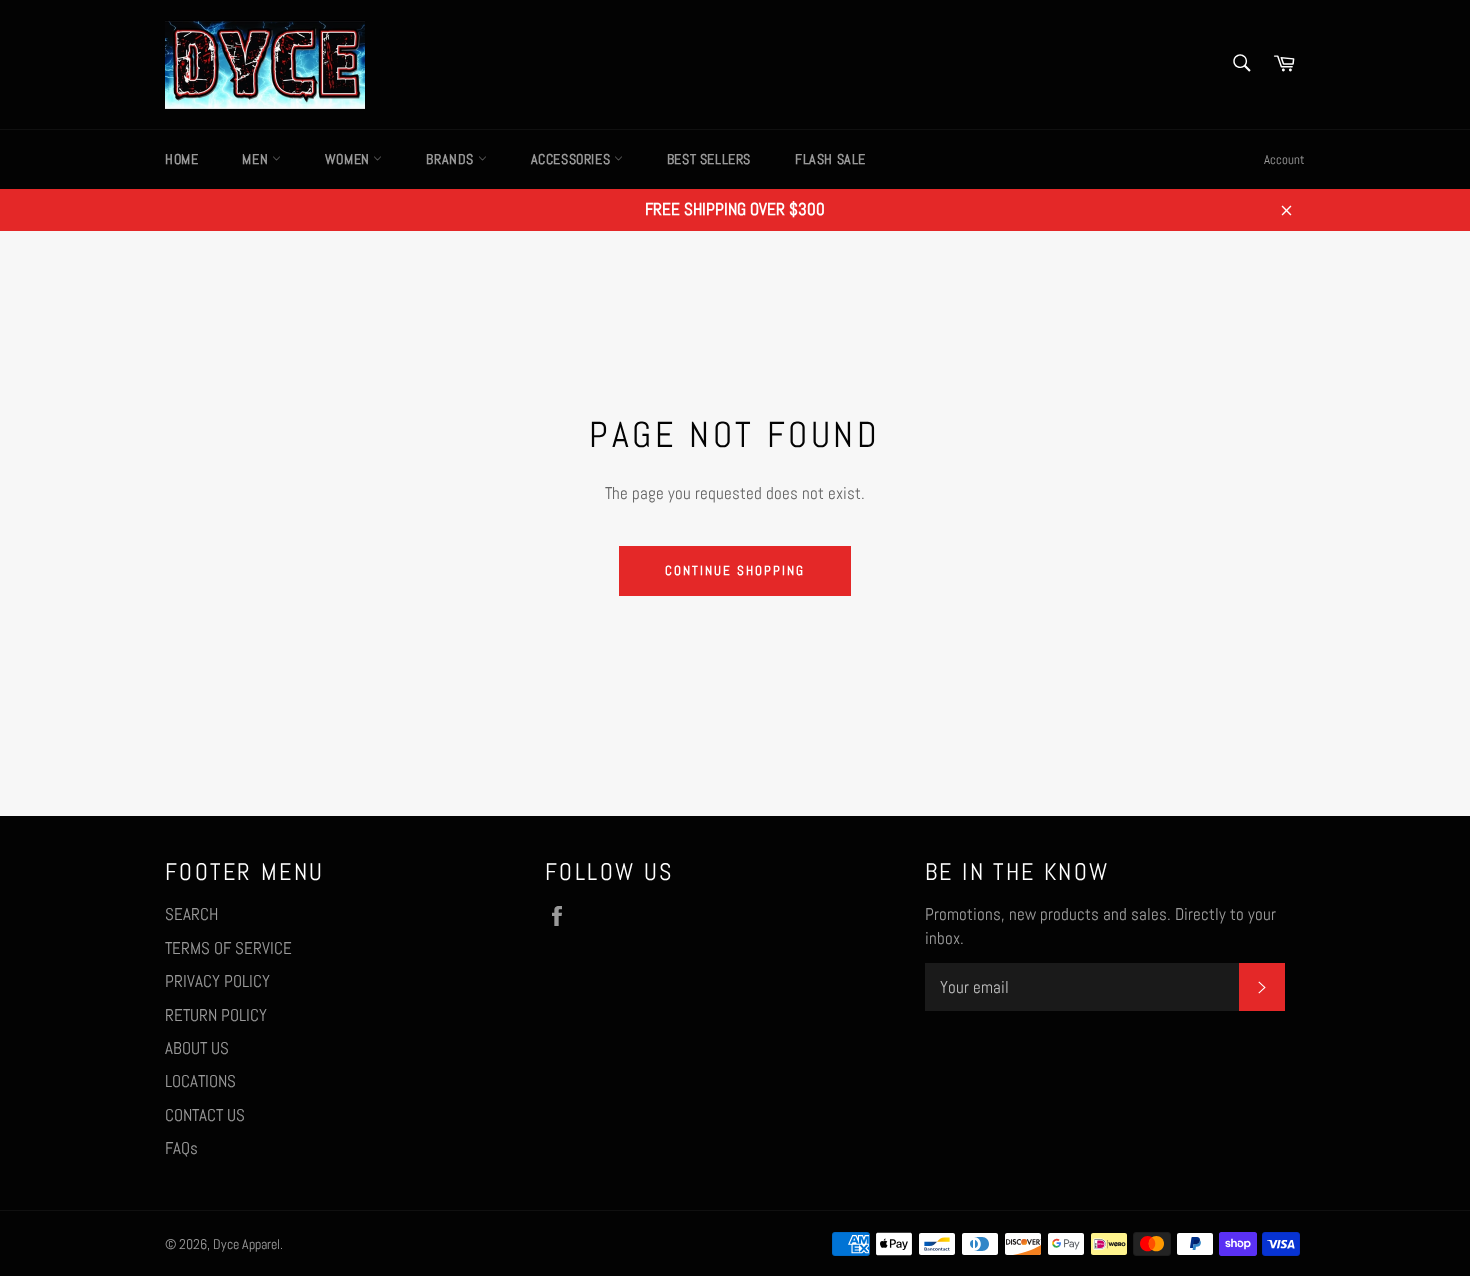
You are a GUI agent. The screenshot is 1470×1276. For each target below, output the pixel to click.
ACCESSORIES (572, 159)
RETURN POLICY (216, 1015)
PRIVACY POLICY (217, 981)
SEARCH (191, 914)
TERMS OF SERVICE (228, 948)
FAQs (181, 1148)
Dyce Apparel (246, 1244)
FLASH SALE (830, 159)
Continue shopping (734, 570)
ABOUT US (197, 1048)
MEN (256, 159)
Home (181, 159)
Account (1284, 159)
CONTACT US (205, 1115)
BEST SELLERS (709, 159)
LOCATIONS (200, 1081)
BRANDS (451, 159)
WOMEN (349, 159)
